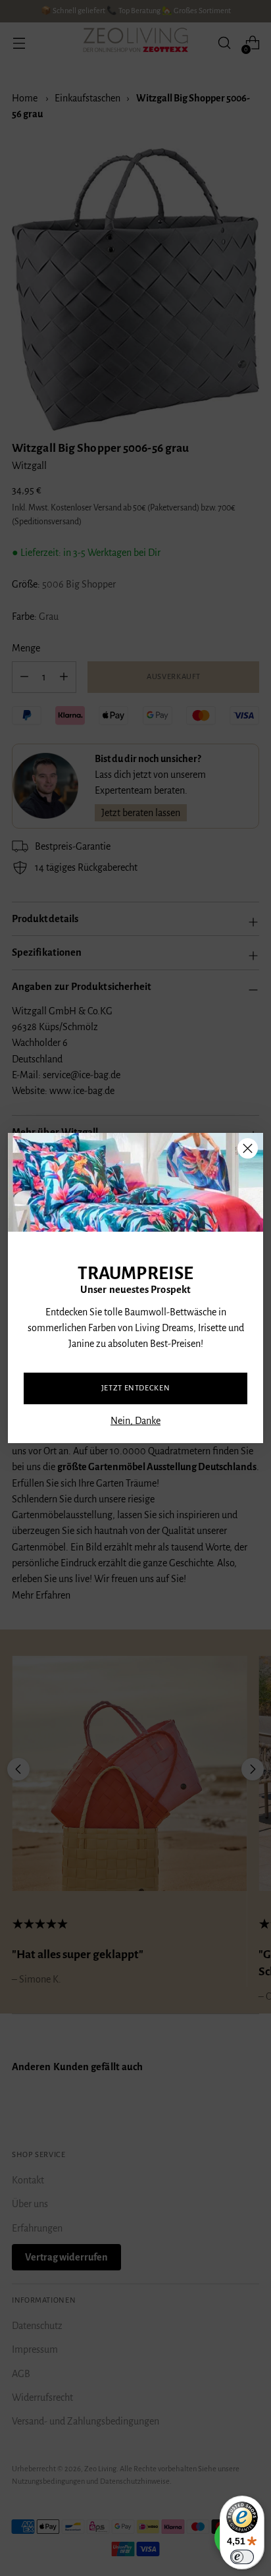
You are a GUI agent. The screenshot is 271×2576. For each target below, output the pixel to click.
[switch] (242, 2557)
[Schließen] (248, 1148)
